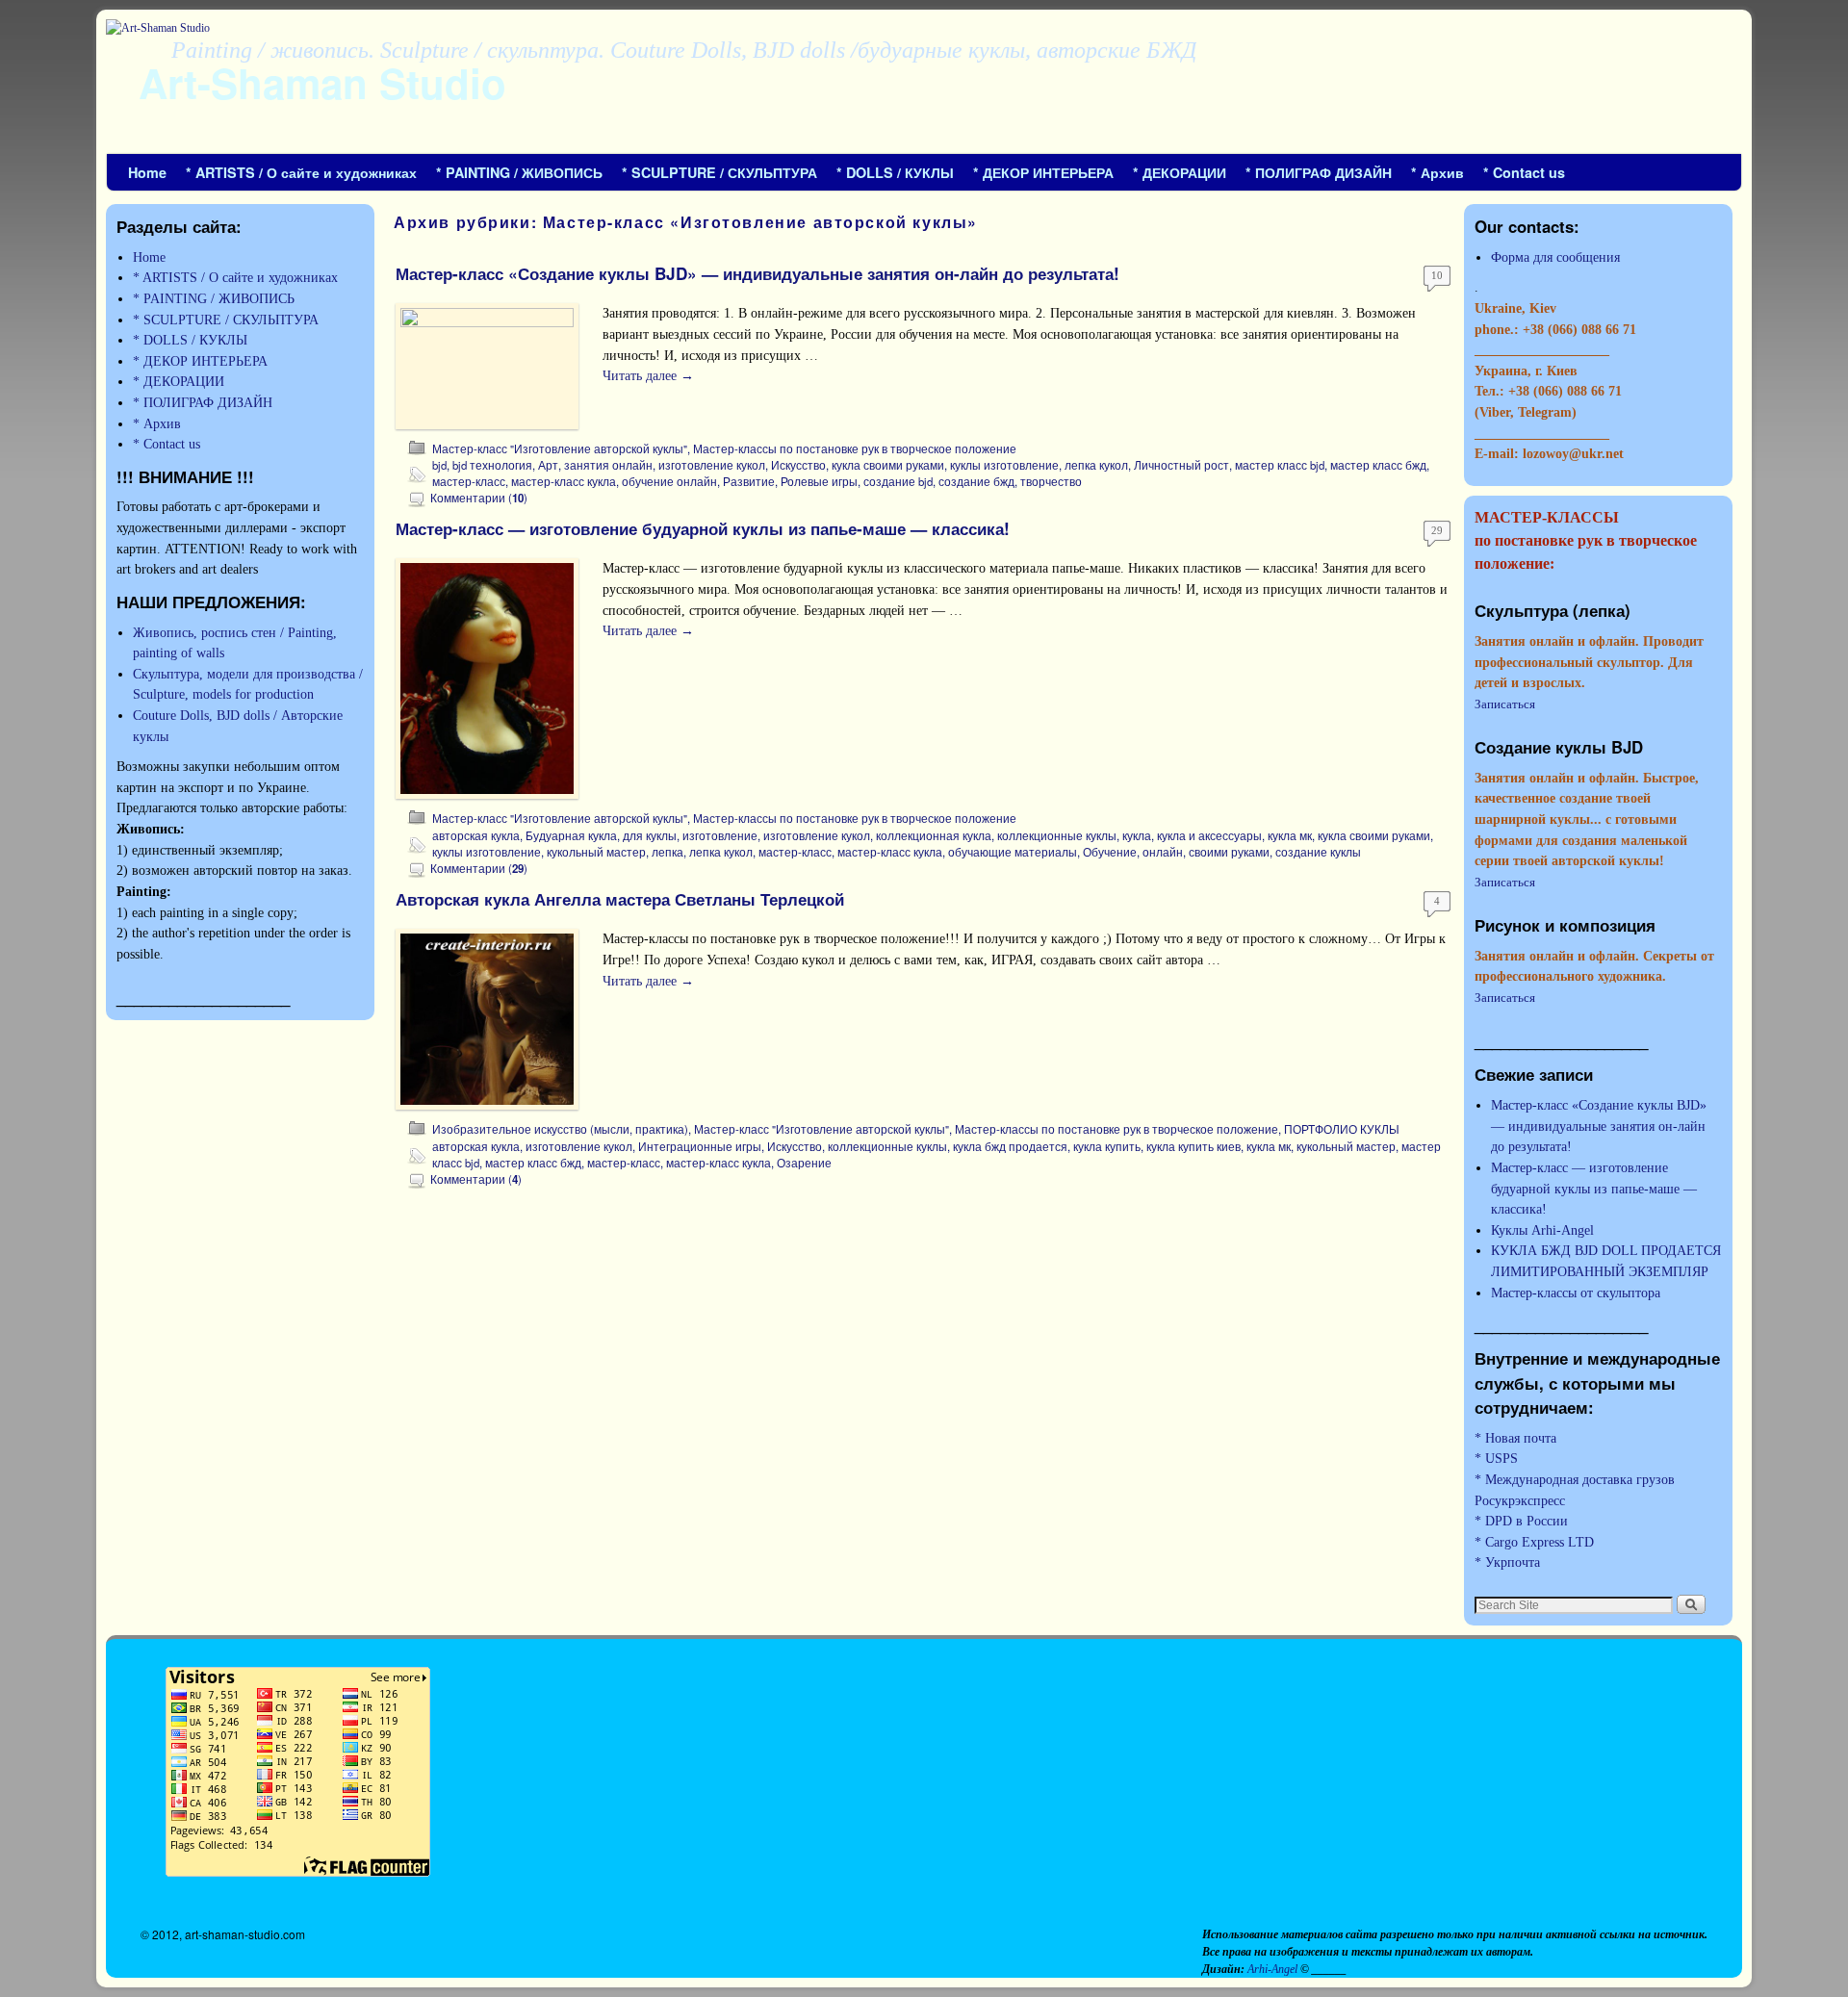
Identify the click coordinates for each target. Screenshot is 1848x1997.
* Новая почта (1515, 1438)
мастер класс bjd (1280, 465)
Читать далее (648, 375)
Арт (548, 465)
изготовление (720, 835)
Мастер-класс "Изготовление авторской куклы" (560, 448)
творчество (1051, 481)
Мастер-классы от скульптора (1576, 1293)
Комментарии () (479, 498)
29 (1437, 530)
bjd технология (492, 465)
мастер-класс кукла (564, 481)
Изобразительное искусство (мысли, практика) (560, 1129)
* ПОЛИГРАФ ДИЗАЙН (1319, 172)
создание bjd (898, 481)
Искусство (798, 465)
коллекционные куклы (1057, 835)
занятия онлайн (608, 465)
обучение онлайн (669, 481)
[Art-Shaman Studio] (924, 87)
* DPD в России (1521, 1521)
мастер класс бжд (1378, 465)
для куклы (650, 835)
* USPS (1496, 1458)
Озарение (804, 1163)
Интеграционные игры (700, 1146)
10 (1437, 275)
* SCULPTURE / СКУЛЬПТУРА (719, 172)
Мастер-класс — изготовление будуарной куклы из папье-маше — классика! (703, 528)
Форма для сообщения (1555, 257)
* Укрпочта (1507, 1562)
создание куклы (1318, 852)
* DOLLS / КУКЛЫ (895, 172)
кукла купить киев (1193, 1146)
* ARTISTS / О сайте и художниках (301, 172)
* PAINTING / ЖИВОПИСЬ (519, 172)
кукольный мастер (596, 852)
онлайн (1163, 852)
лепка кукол (1096, 465)
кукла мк (1290, 835)
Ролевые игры (819, 481)
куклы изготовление (1004, 465)
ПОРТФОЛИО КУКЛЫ (1342, 1129)
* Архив (1437, 172)
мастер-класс (469, 481)
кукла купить (1107, 1146)
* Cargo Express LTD (1534, 1542)
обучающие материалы (1013, 852)
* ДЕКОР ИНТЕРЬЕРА (1043, 172)
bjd (439, 465)
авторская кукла (476, 835)
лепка (667, 852)
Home (147, 172)
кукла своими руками (888, 465)
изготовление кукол (712, 465)
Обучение (1110, 852)
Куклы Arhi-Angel (1542, 1230)
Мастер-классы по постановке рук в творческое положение (855, 448)
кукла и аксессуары (1209, 835)
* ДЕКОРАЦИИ (1180, 172)
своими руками (1229, 852)
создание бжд (976, 481)
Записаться (1505, 704)
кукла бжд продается (1010, 1146)
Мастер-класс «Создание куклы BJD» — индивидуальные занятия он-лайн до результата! (757, 273)
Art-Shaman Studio (322, 83)
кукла (1137, 835)
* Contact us (1524, 172)
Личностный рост (1181, 465)
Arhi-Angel (1274, 1969)
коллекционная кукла (934, 835)
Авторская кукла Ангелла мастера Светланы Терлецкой (620, 899)
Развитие (749, 481)
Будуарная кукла (571, 835)
